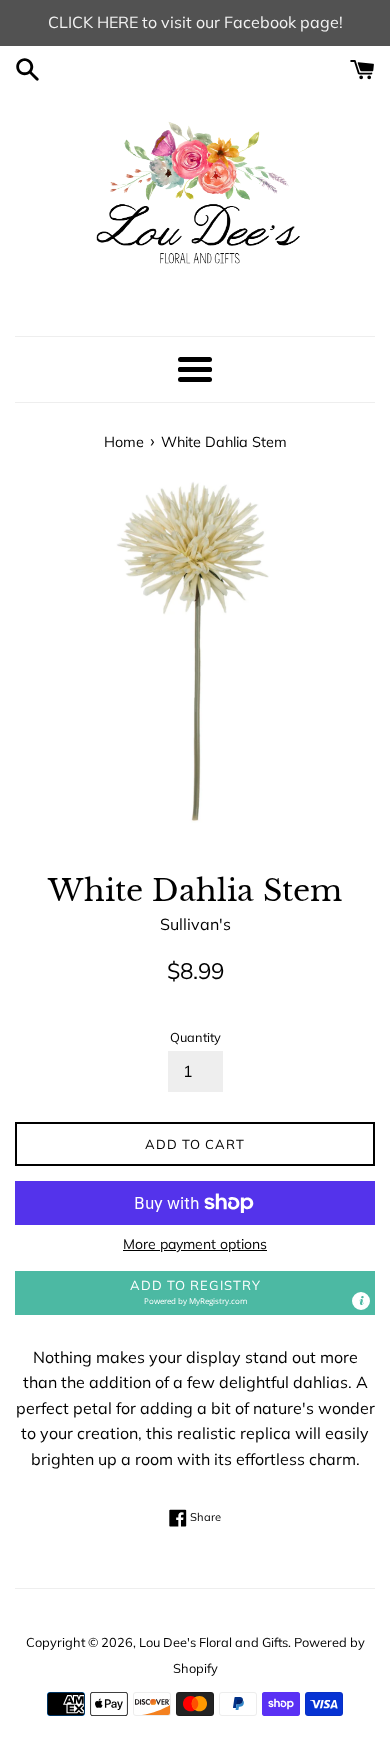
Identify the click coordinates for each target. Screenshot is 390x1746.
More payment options (195, 1244)
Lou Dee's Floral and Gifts (213, 1642)
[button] (195, 1293)
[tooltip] (361, 1301)
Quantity (195, 1037)
